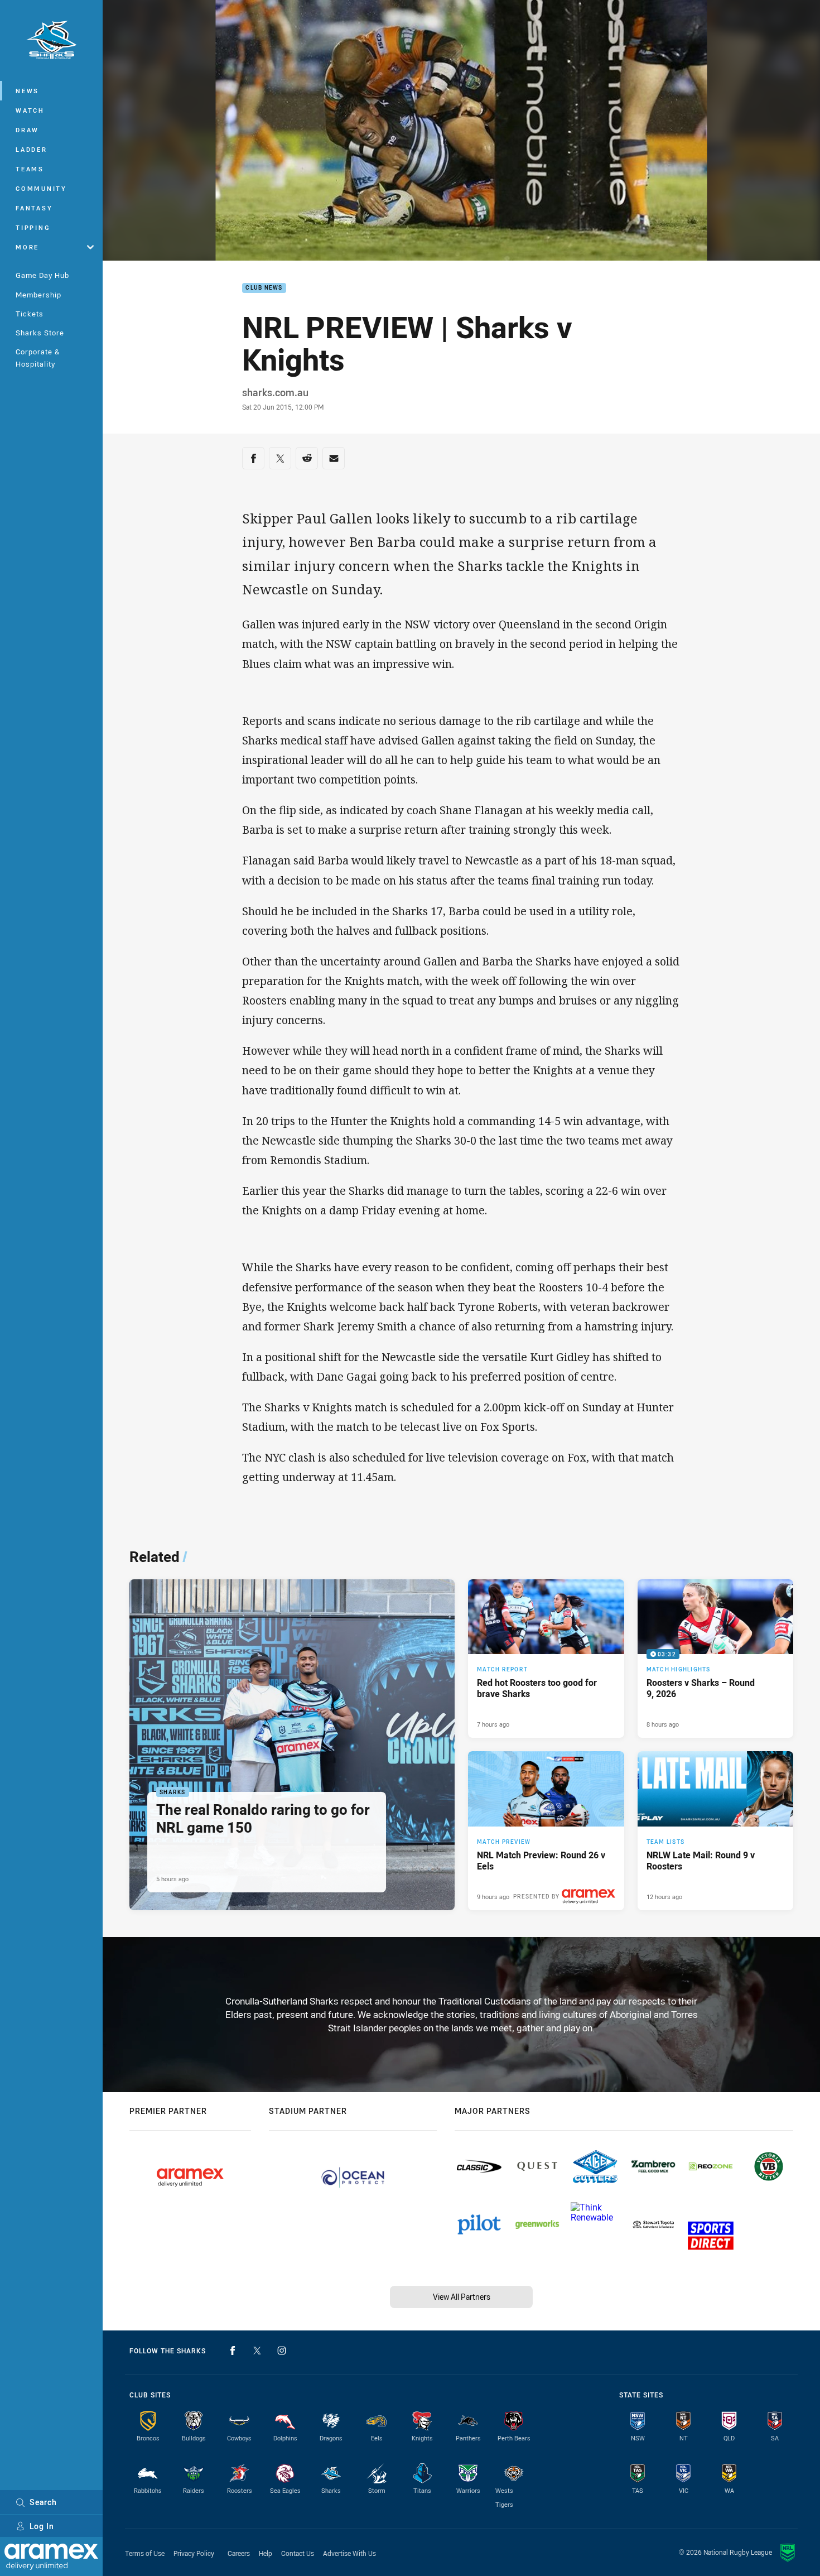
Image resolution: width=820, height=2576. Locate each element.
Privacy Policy (194, 2553)
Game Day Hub (42, 275)
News (27, 91)
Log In (42, 2526)
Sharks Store (40, 333)
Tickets (30, 314)
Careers (239, 2553)
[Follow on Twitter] (257, 2351)
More (27, 247)
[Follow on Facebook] (233, 2351)
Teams (30, 169)
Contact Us (298, 2553)
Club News (264, 288)
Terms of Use (145, 2553)
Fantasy (34, 208)
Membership (38, 295)
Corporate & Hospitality (38, 357)
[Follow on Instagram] (282, 2351)
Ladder (32, 149)
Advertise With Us (349, 2553)
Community (41, 188)
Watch (30, 110)
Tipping (33, 227)
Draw (27, 130)
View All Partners (462, 2297)
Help (266, 2553)
